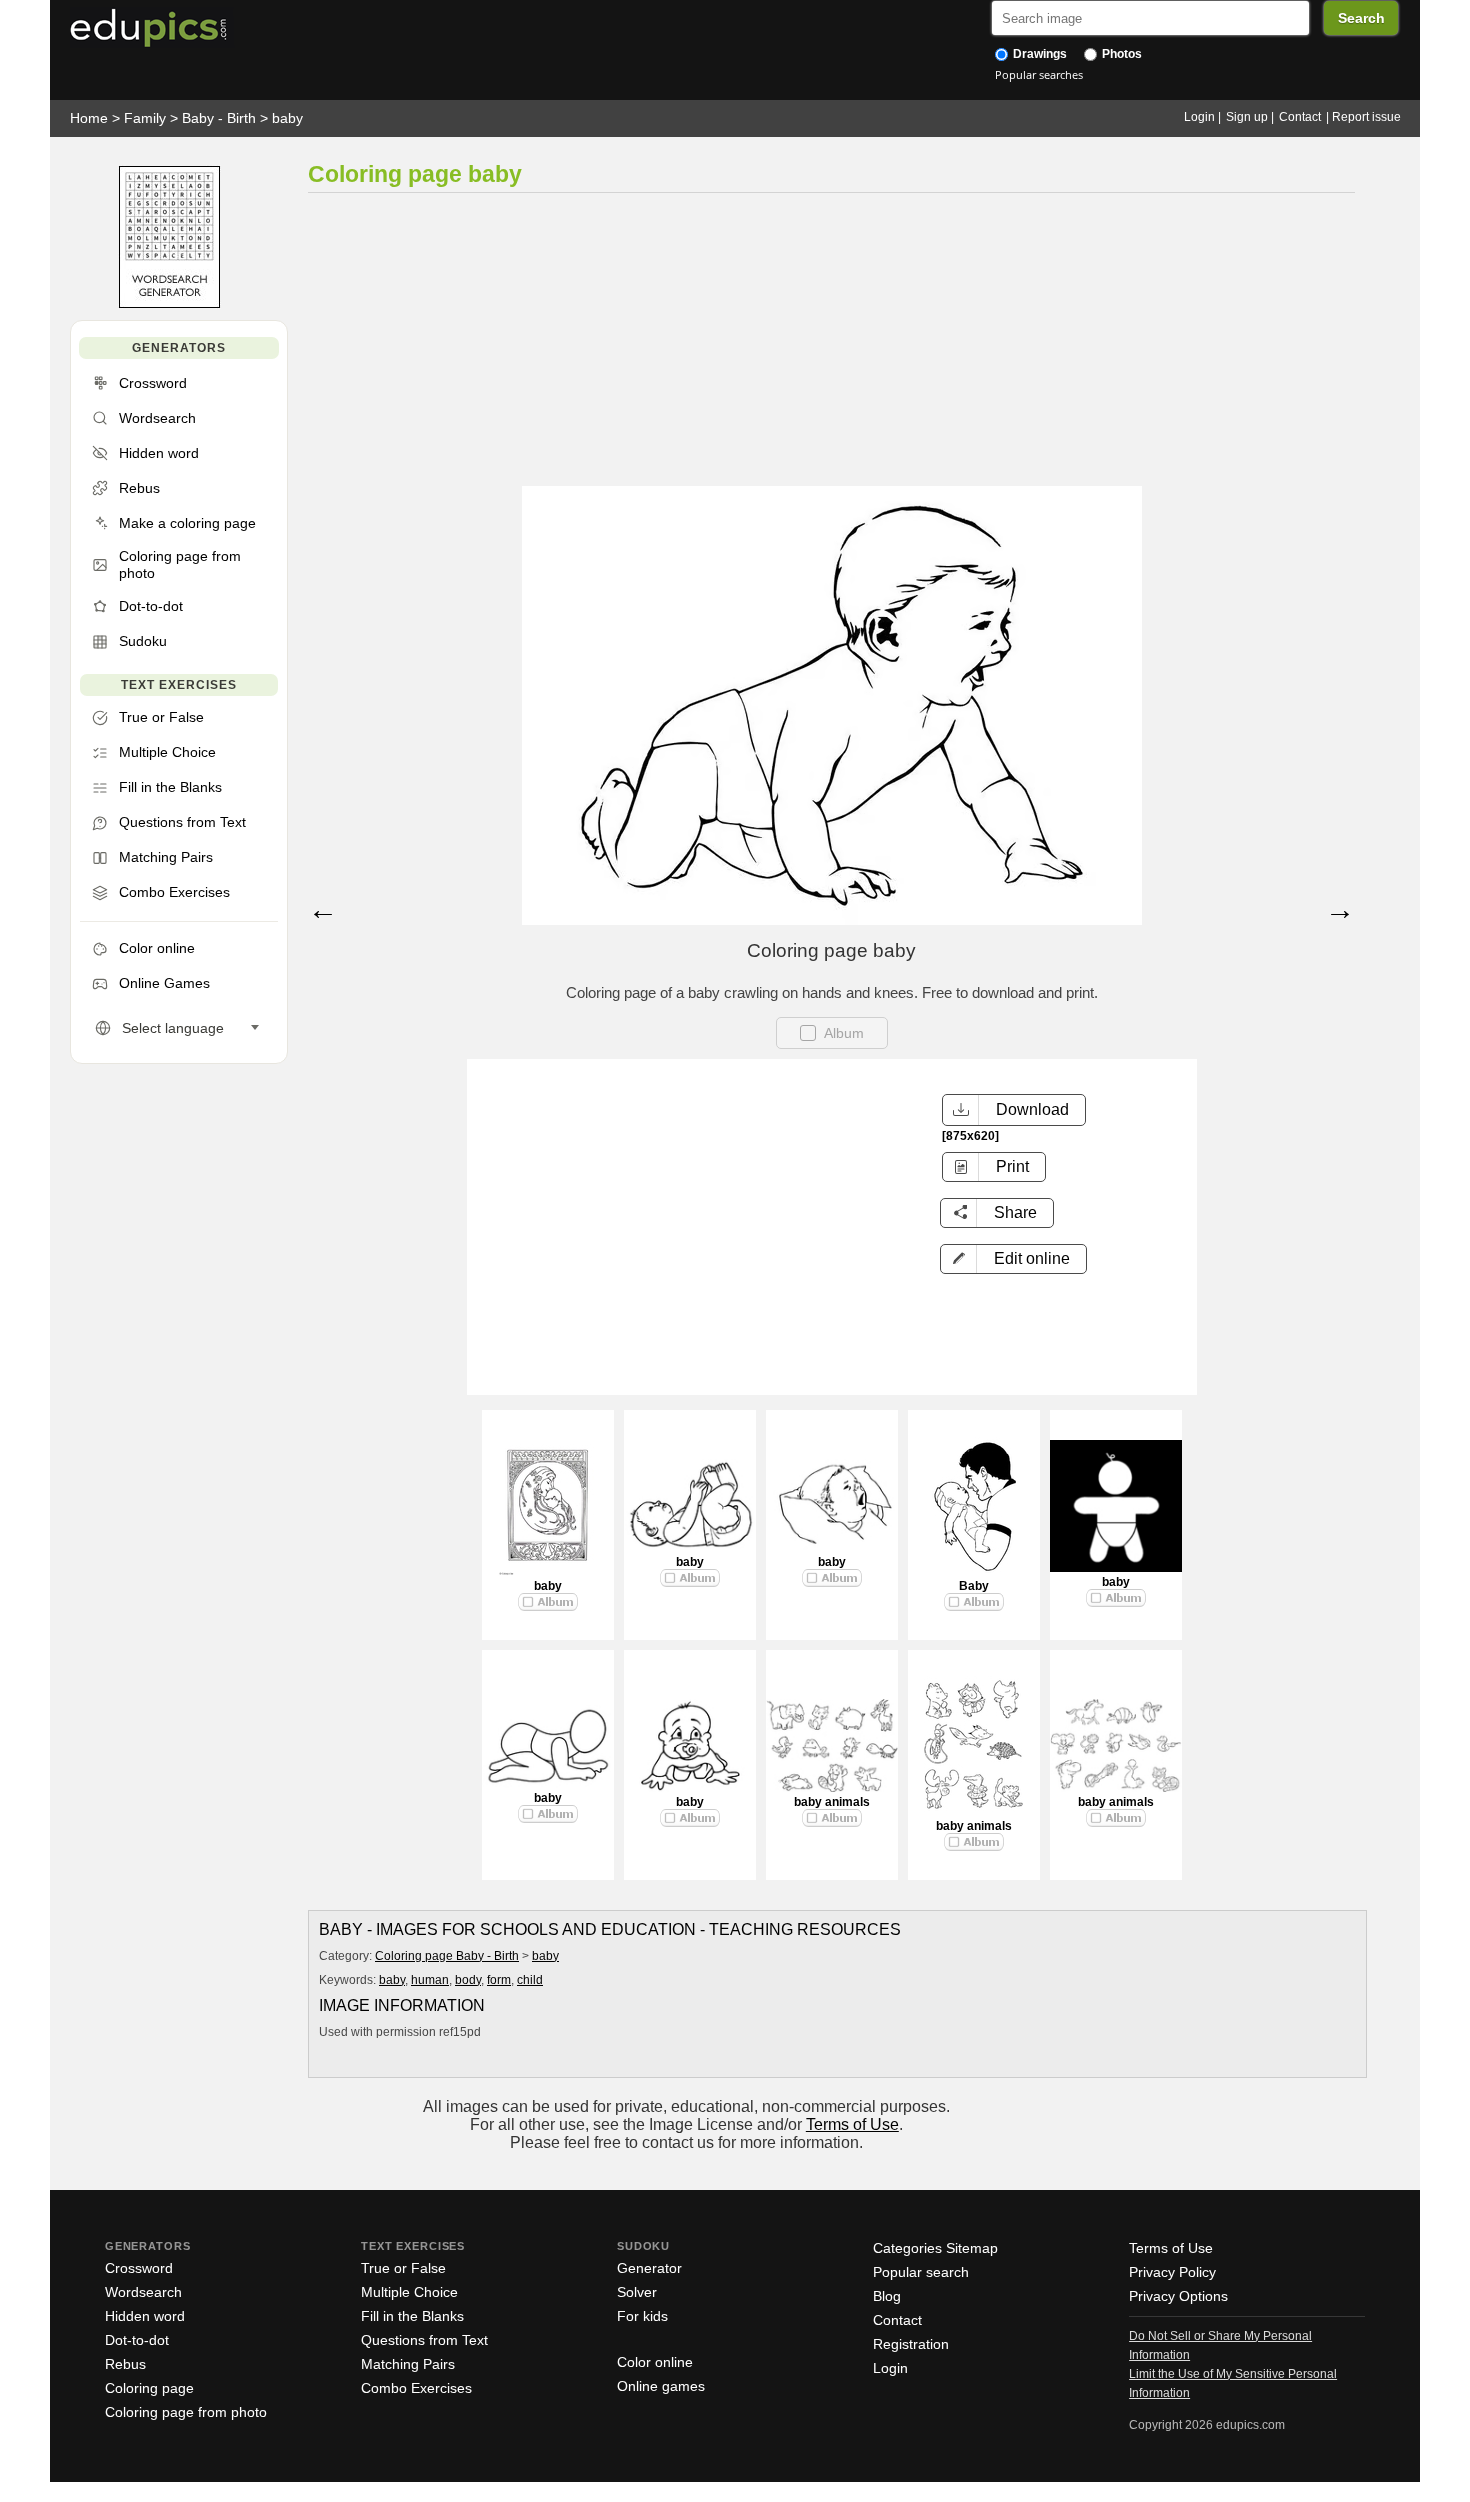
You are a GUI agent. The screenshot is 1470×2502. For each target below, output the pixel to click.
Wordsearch (143, 2292)
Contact (1300, 117)
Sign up (1247, 117)
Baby (974, 1586)
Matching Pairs (408, 2364)
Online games (661, 2386)
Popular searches (1039, 74)
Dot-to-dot (137, 2340)
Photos (1120, 54)
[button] (1013, 1259)
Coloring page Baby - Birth (447, 1956)
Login (1199, 117)
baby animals (832, 1802)
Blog (887, 2296)
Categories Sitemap (935, 2248)
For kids (642, 2316)
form (499, 1980)
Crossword (139, 2268)
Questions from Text (424, 2340)
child (530, 1980)
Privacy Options (1178, 2296)
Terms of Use (852, 2124)
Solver (637, 2292)
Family (145, 118)
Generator (649, 2268)
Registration (911, 2344)
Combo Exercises (416, 2388)
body (468, 1980)
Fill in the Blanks (412, 2316)
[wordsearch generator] (169, 303)
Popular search (921, 2272)
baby (287, 118)
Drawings (1038, 54)
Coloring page (149, 2388)
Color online (655, 2362)
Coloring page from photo (186, 2412)
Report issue (1366, 117)
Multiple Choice (409, 2292)
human (430, 1980)
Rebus (125, 2364)
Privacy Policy (1172, 2272)
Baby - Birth (219, 118)
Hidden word (145, 2316)
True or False (403, 2268)
